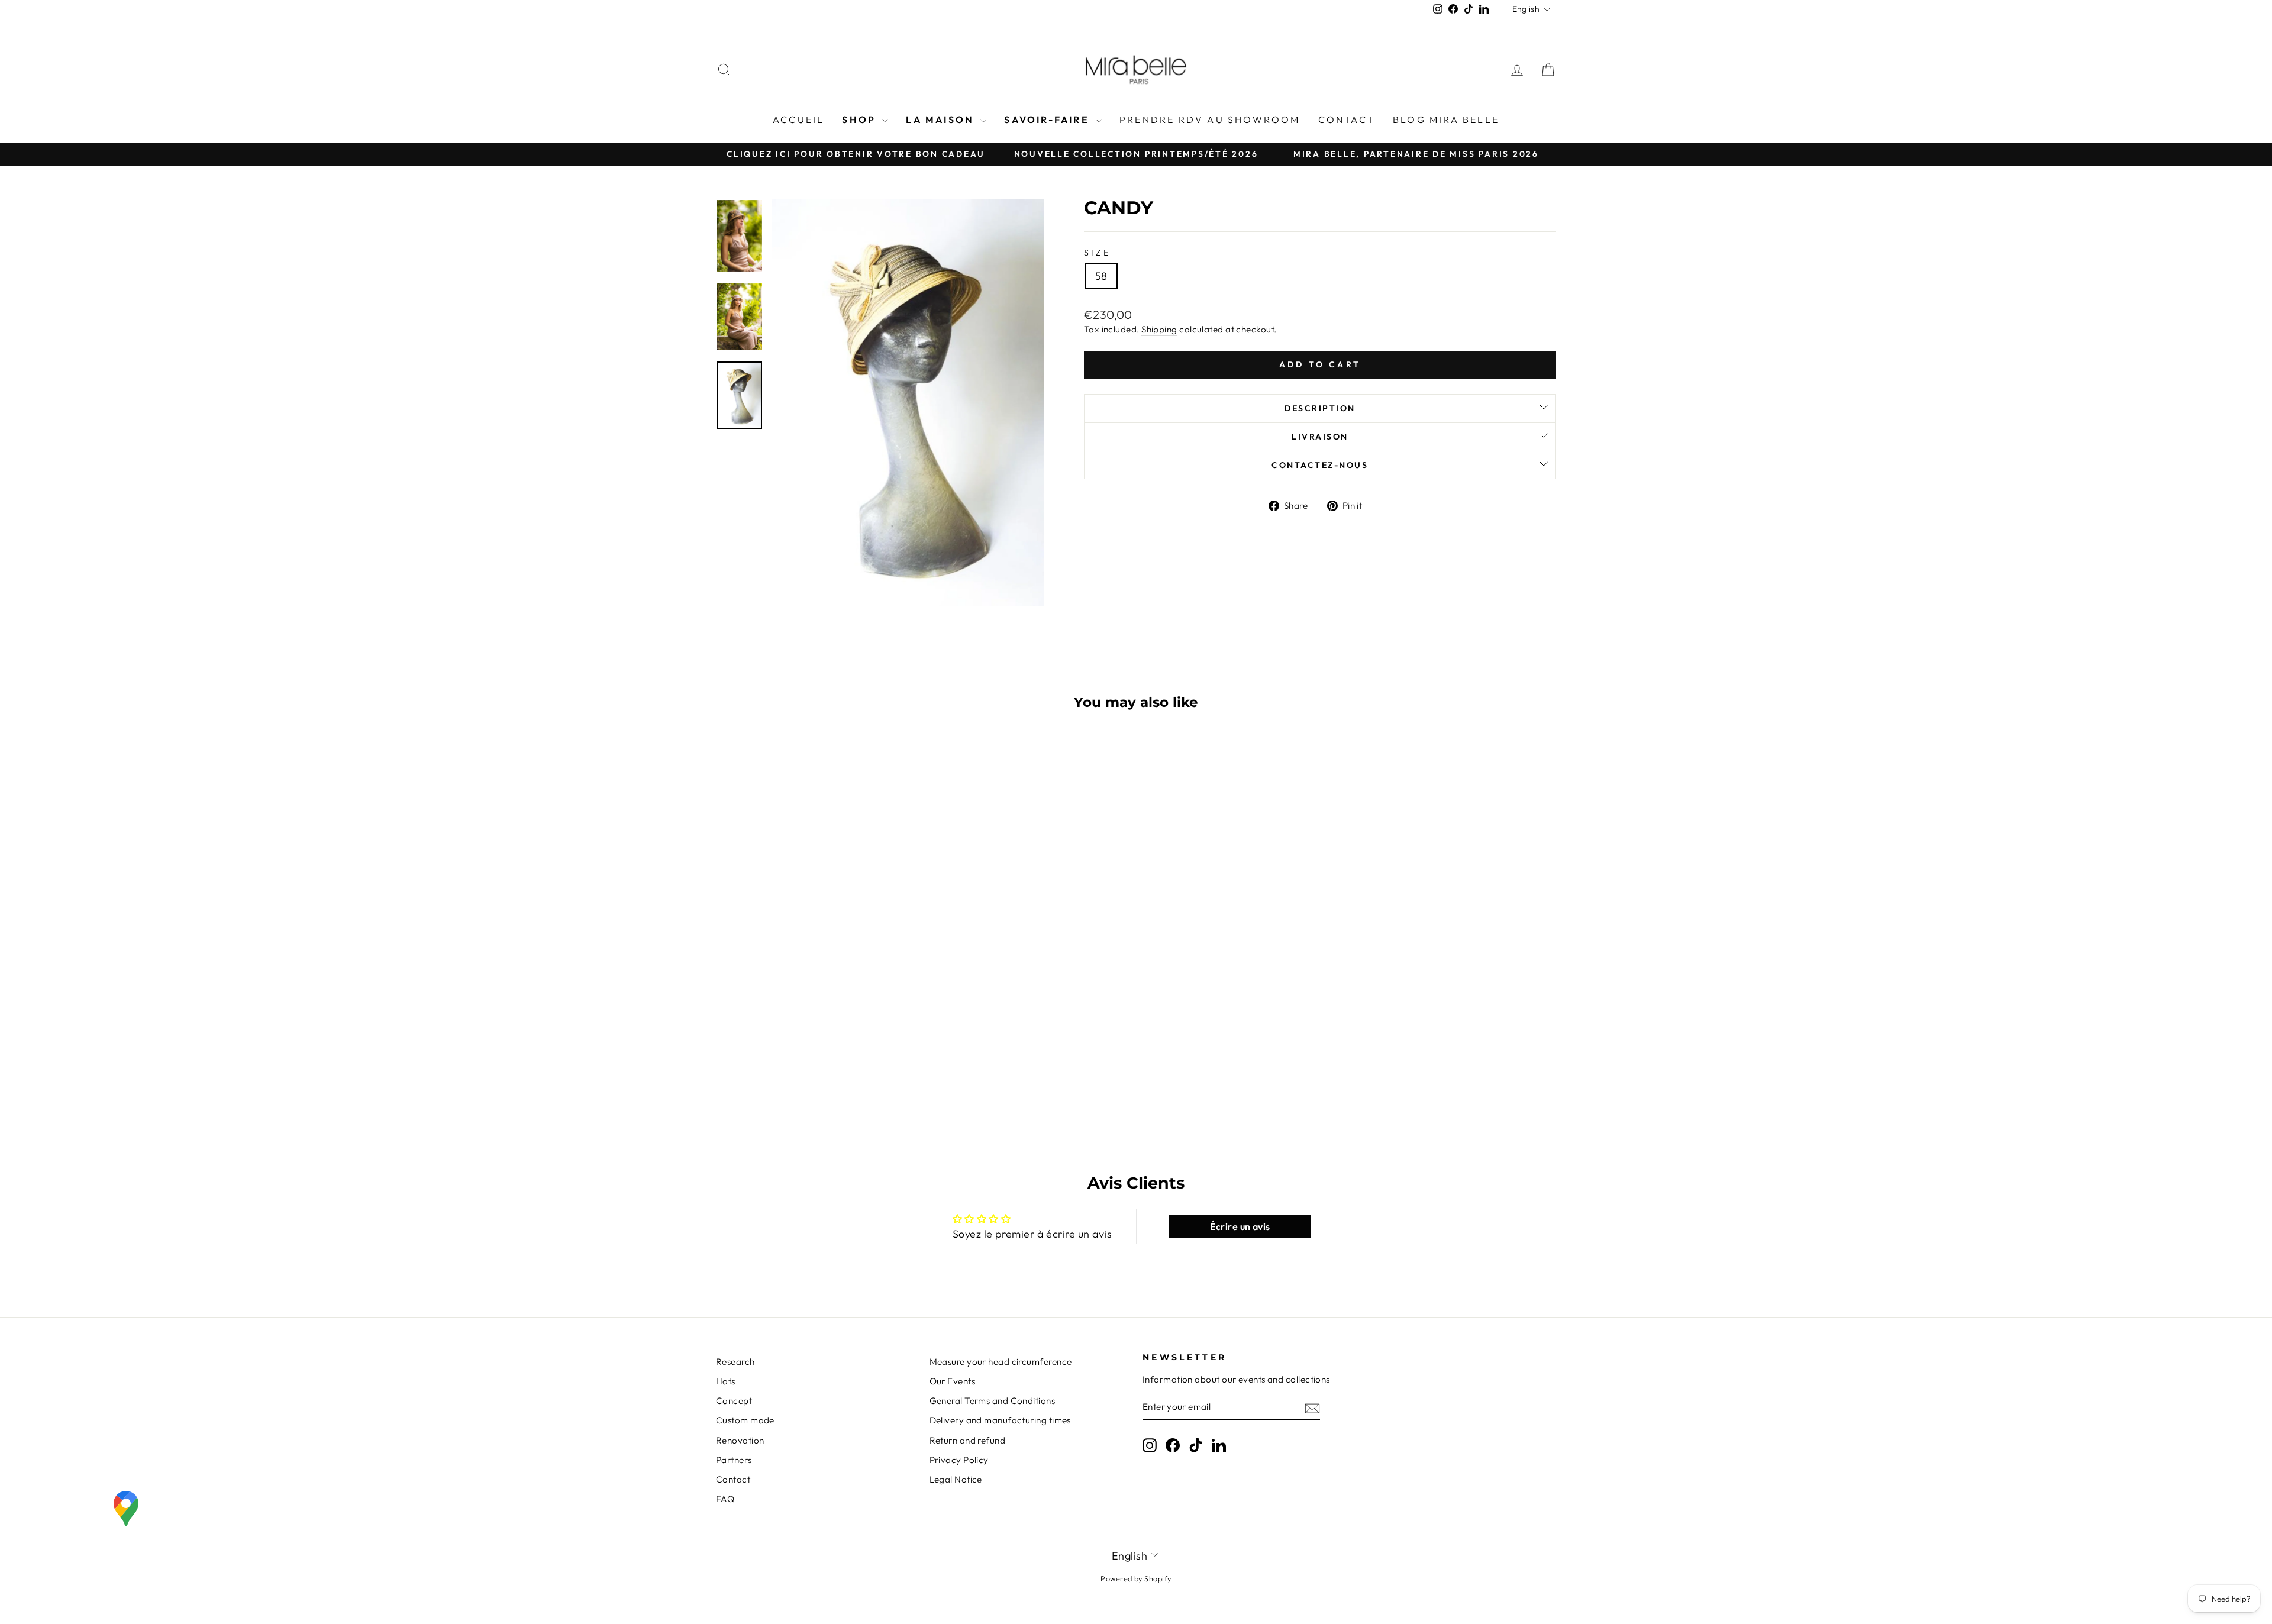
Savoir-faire (1048, 120)
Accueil (798, 120)
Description (1320, 408)
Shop (861, 120)
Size (1097, 253)
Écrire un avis (1240, 1226)
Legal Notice (956, 1479)
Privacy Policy (959, 1460)
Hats (726, 1381)
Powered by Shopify (1136, 1578)
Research (735, 1362)
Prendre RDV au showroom (1210, 120)
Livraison (1320, 437)
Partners (734, 1460)
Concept (734, 1401)
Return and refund (968, 1440)
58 (1101, 276)
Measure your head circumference (1001, 1362)
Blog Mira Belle (1446, 120)
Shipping (1159, 329)
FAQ (725, 1499)
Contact (1347, 120)
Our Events (953, 1381)
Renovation (740, 1440)
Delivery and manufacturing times (1000, 1420)
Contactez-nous (1320, 465)
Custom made (745, 1420)
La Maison (942, 120)
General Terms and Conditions (993, 1401)
